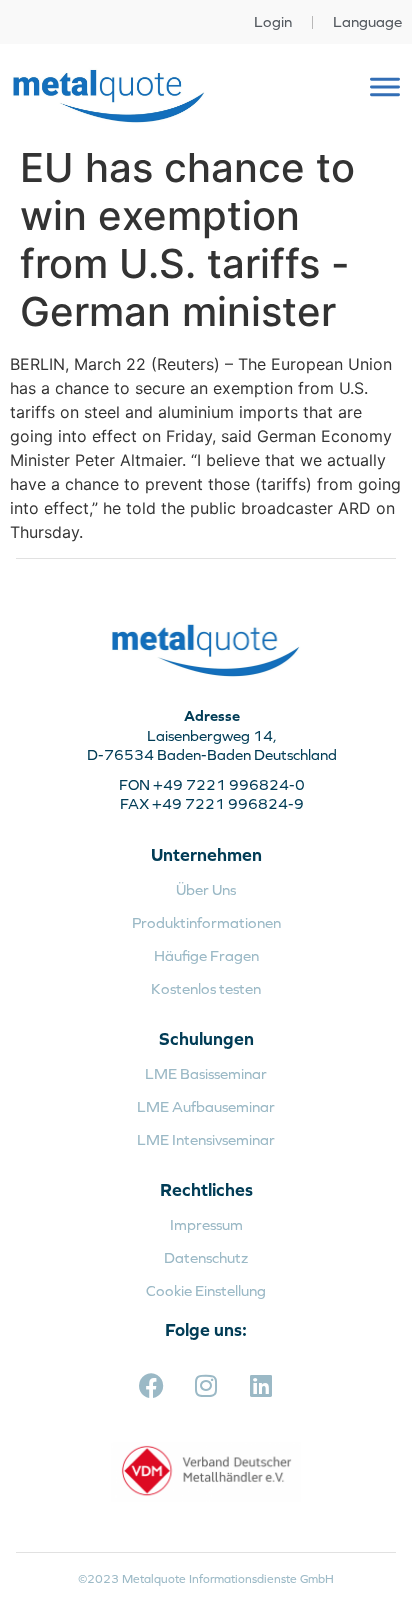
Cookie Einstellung (206, 1290)
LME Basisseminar (206, 1073)
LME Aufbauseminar (206, 1106)
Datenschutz (206, 1257)
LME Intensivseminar (206, 1139)
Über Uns (206, 889)
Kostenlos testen (206, 988)
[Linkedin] (261, 1385)
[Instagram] (206, 1385)
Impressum (206, 1224)
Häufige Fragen (206, 955)
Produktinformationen (206, 922)
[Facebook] (151, 1385)
